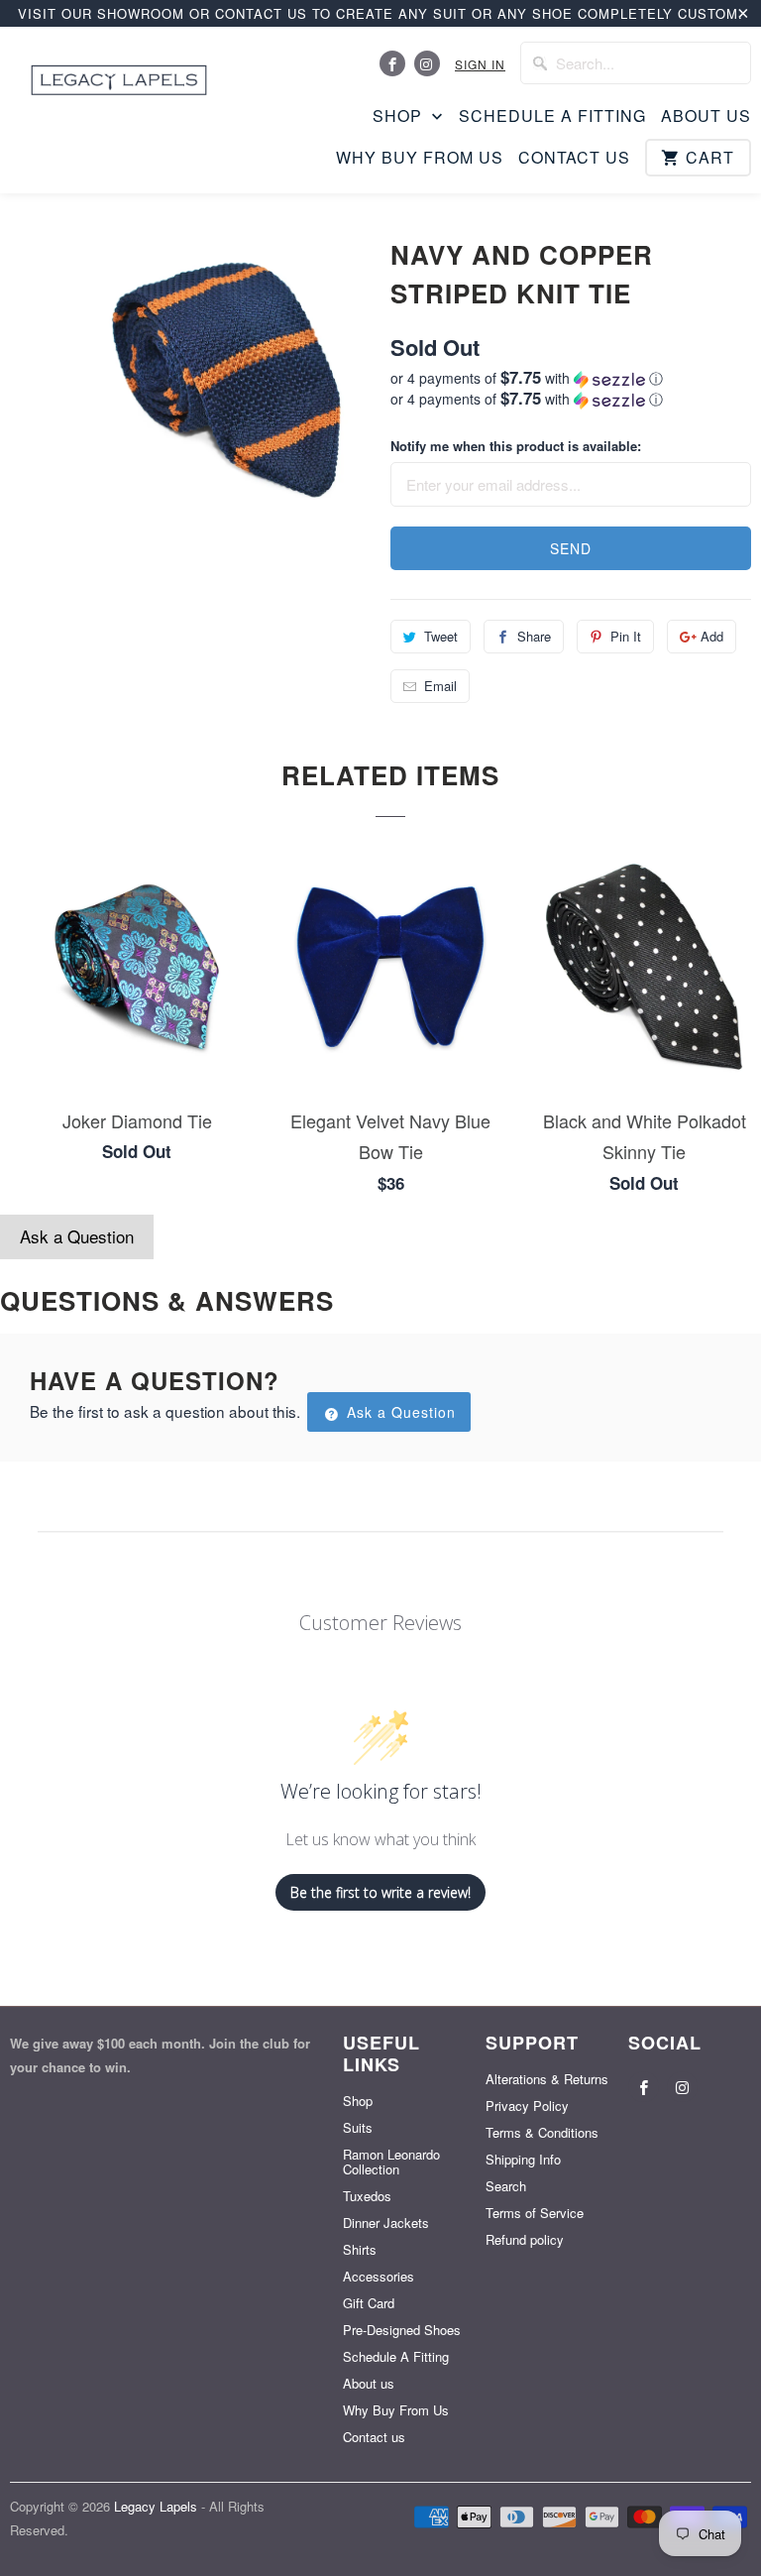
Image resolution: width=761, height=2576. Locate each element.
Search (506, 2186)
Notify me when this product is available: (516, 446)
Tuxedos (367, 2196)
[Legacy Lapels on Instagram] (427, 63)
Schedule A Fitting (552, 116)
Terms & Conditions (542, 2132)
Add (712, 636)
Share (534, 636)
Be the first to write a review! (380, 1892)
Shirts (360, 2249)
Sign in (480, 64)
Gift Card (369, 2303)
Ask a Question (77, 1236)
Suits (358, 2127)
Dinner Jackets (386, 2223)
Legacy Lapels (158, 2506)
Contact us (574, 158)
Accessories (379, 2276)
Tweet (441, 636)
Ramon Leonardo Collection (391, 2162)
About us (706, 116)
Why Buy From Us (420, 158)
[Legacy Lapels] (119, 74)
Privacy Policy (527, 2106)
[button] (571, 378)
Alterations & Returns (547, 2079)
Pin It (626, 636)
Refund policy (525, 2239)
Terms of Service (535, 2213)
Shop (400, 116)
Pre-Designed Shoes (402, 2330)
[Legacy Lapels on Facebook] (392, 63)
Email (440, 686)
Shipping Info (523, 2159)
